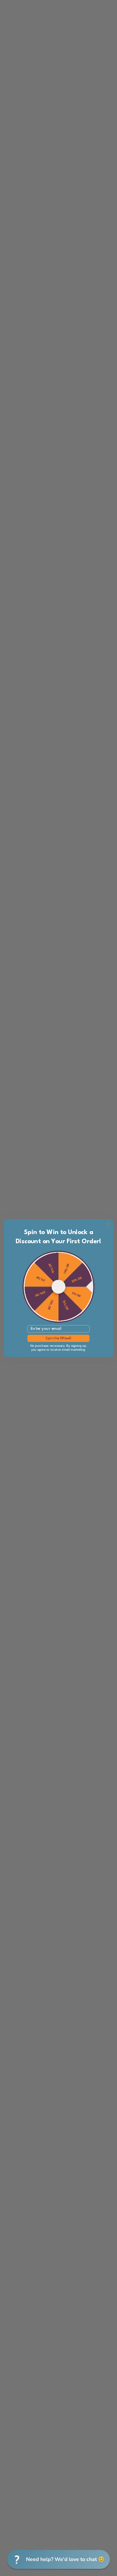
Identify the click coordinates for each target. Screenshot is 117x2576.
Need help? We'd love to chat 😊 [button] (65, 2559)
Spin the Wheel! (58, 1338)
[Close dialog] (109, 1224)
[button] (58, 2559)
